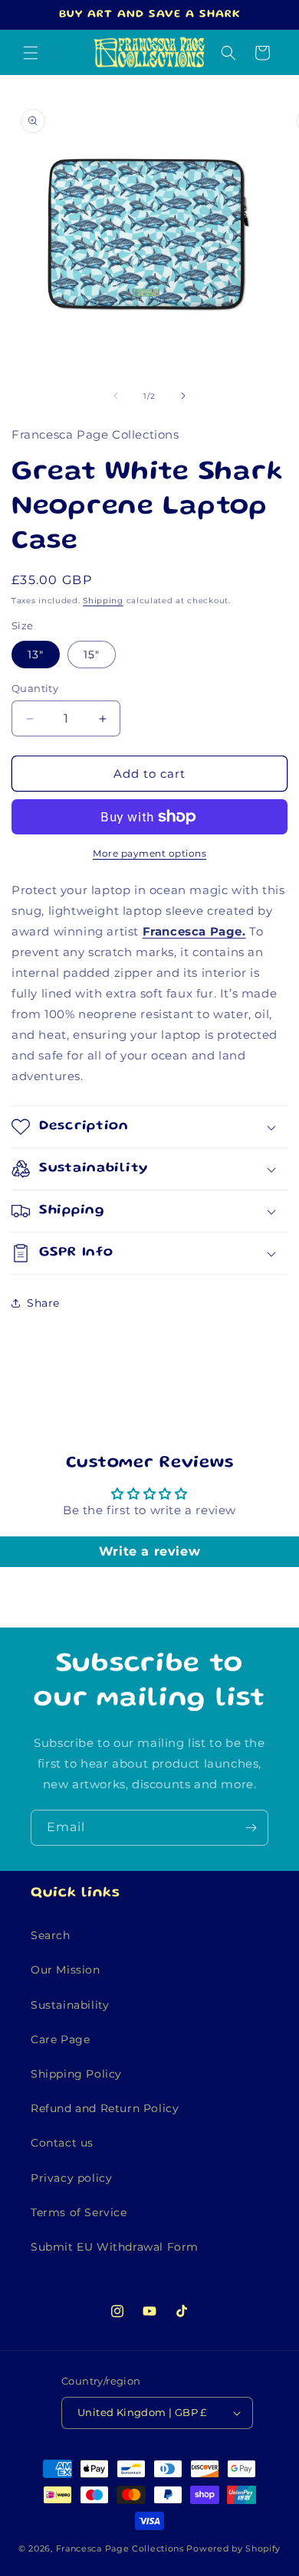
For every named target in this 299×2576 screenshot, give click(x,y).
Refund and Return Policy (105, 2108)
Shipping (103, 601)
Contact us (62, 2143)
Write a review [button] (149, 1551)
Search (51, 1935)
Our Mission (66, 1970)
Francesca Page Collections (120, 2548)
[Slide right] (183, 396)
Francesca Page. (194, 931)
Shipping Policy (76, 2074)
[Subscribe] (251, 1828)
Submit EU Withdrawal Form (115, 2247)
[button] (31, 53)
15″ (92, 655)
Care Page (60, 2039)
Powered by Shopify (233, 2548)
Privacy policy (71, 2178)
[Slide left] (116, 396)
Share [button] (43, 1303)
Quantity (35, 688)
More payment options (149, 853)
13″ (36, 655)
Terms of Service (79, 2212)
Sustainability (70, 2005)
